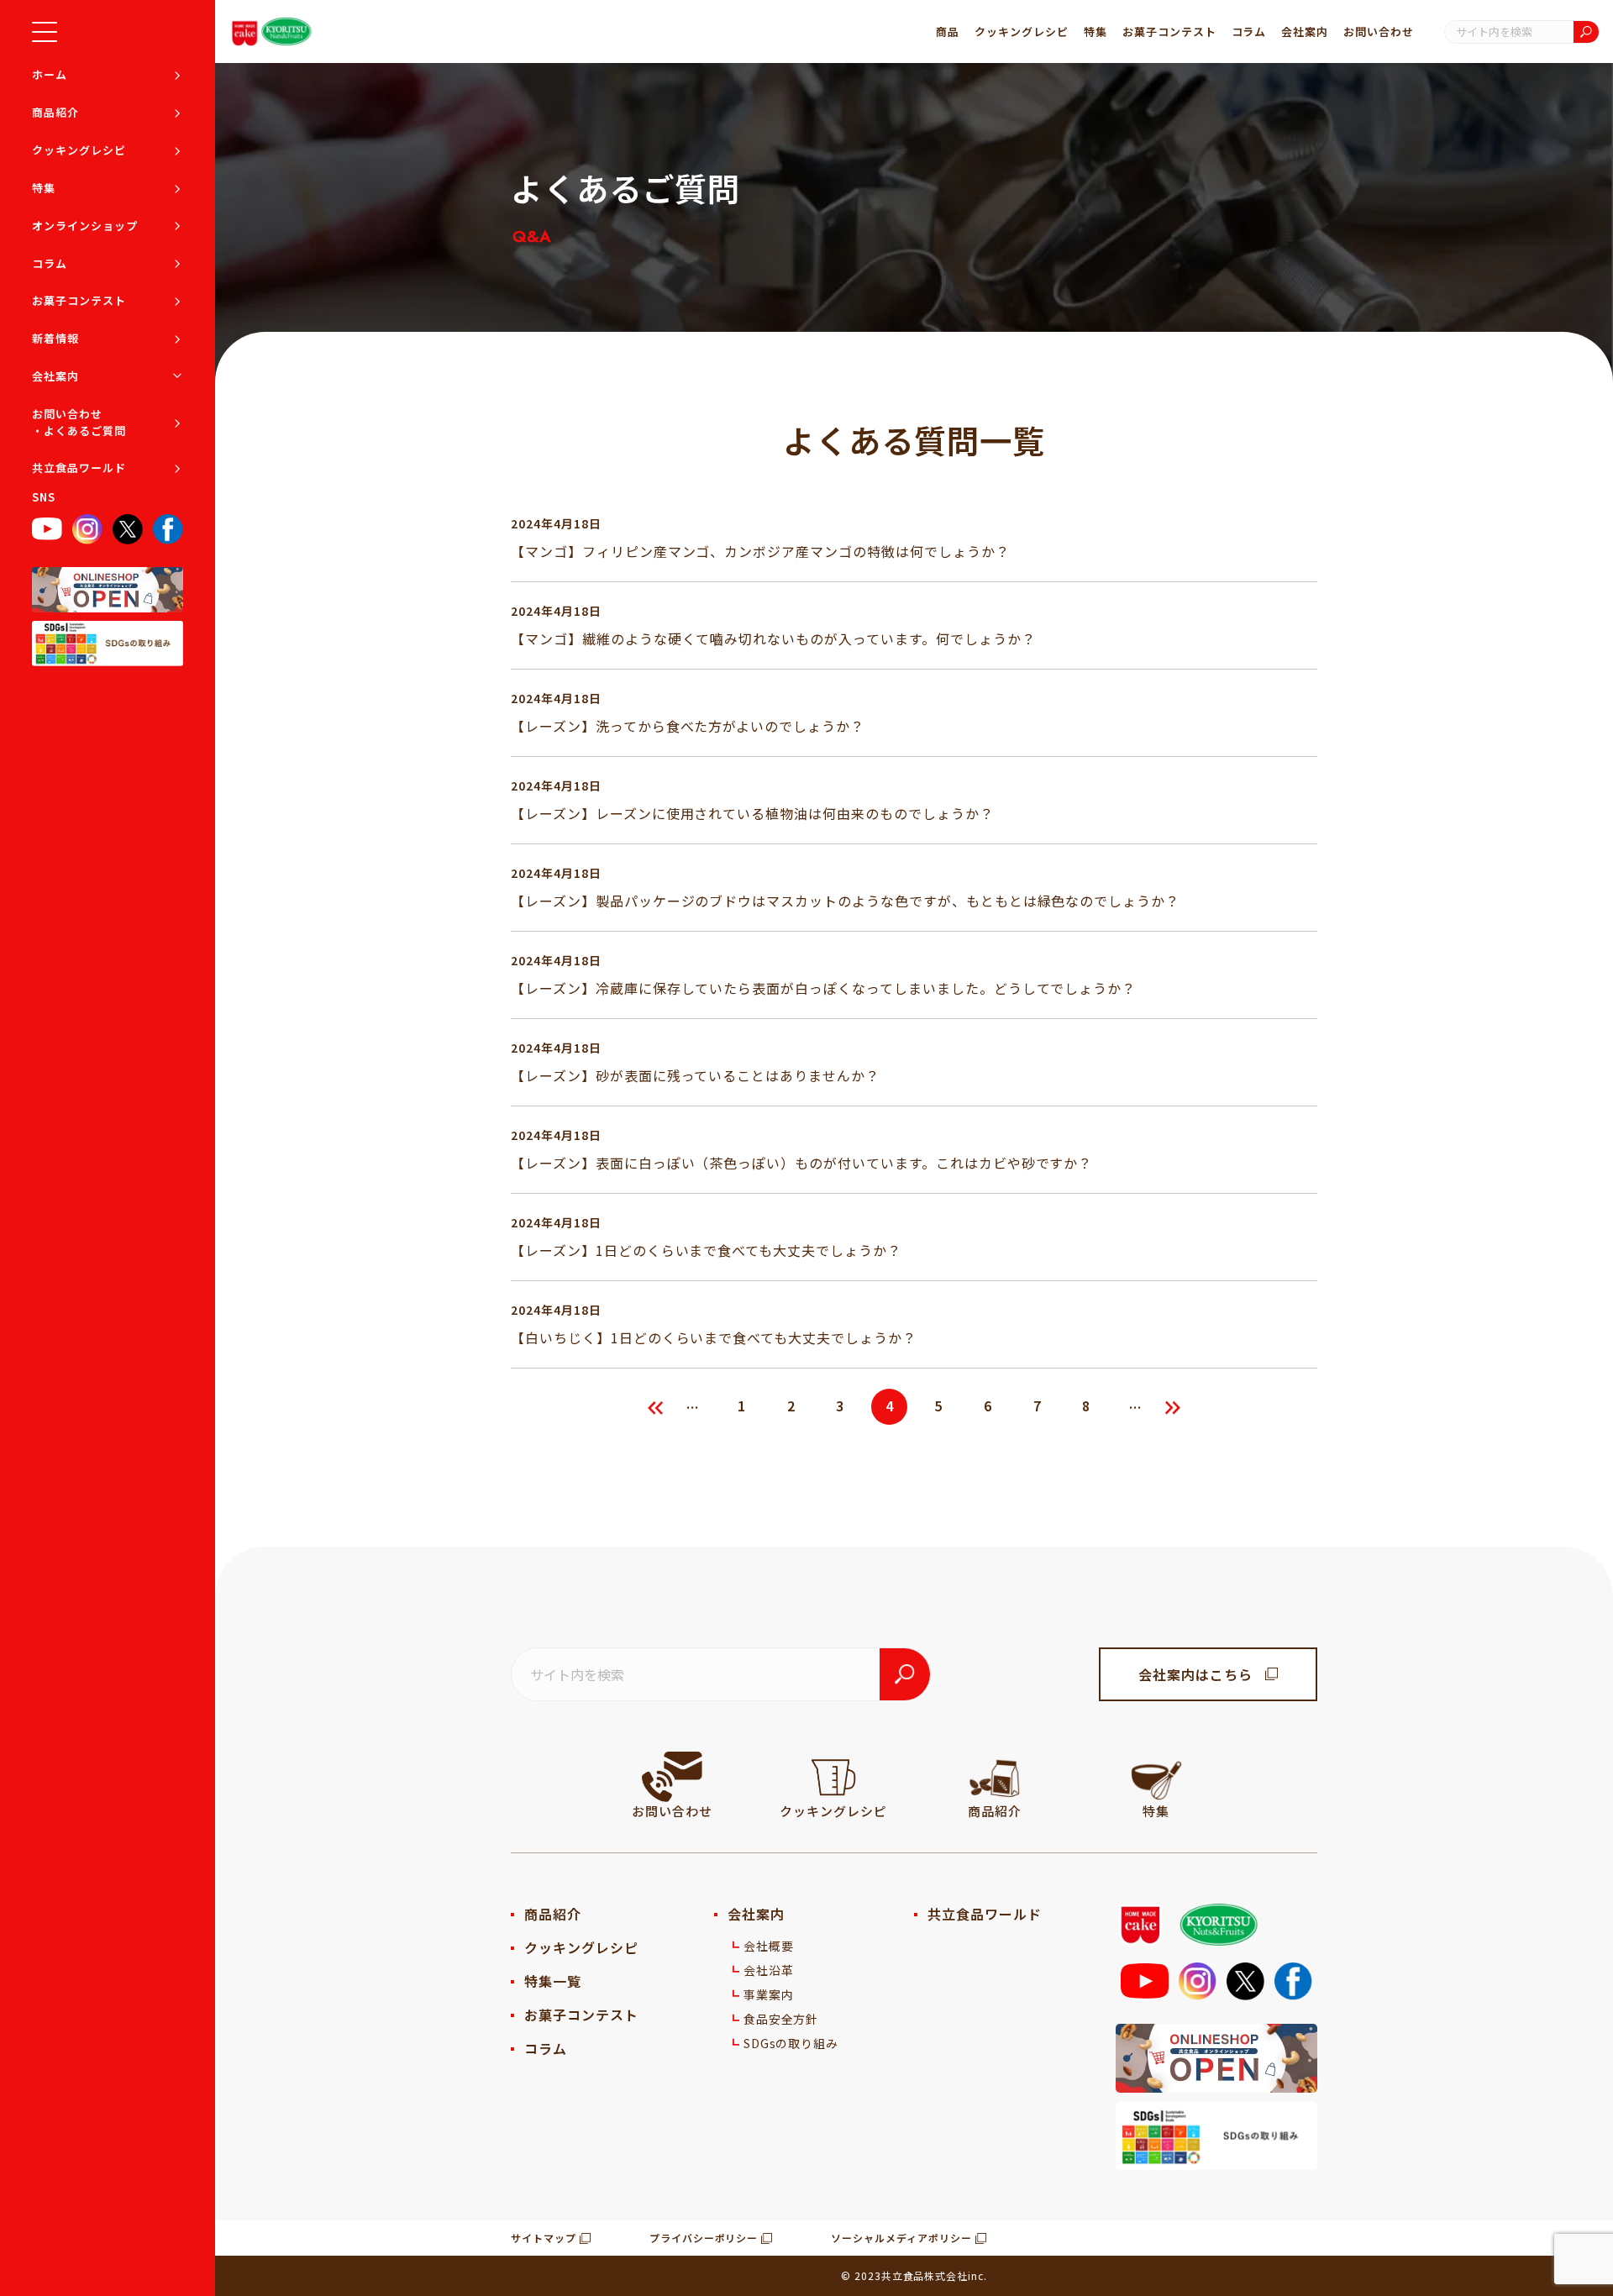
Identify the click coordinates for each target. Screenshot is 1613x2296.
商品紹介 (55, 112)
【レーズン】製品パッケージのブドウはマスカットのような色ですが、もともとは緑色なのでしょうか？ (845, 901)
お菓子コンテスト (79, 300)
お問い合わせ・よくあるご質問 (79, 422)
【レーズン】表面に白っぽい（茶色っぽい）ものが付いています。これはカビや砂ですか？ (801, 1163)
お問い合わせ (1379, 32)
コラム (50, 263)
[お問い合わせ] (672, 1777)
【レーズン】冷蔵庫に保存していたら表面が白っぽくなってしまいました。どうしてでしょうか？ (823, 988)
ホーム (50, 74)
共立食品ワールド (79, 468)
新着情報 (55, 338)
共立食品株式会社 (925, 2275)
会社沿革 (769, 1970)
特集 (44, 188)
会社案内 (55, 376)
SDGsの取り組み (791, 2043)
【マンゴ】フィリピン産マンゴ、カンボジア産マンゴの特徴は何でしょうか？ (760, 551)
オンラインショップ (85, 226)
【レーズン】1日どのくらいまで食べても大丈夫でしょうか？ (706, 1250)
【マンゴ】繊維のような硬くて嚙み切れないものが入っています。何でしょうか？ (773, 638)
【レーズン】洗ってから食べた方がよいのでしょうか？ (688, 726)
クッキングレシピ (79, 150)
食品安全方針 (781, 2019)
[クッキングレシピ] (833, 1777)
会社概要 (769, 1946)
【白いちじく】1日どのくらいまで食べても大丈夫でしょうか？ (714, 1337)
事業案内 (769, 1994)
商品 (948, 32)
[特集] (1156, 1777)
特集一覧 (553, 1981)
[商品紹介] (995, 1777)
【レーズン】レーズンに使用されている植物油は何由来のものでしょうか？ (752, 813)
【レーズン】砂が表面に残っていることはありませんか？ (695, 1075)
